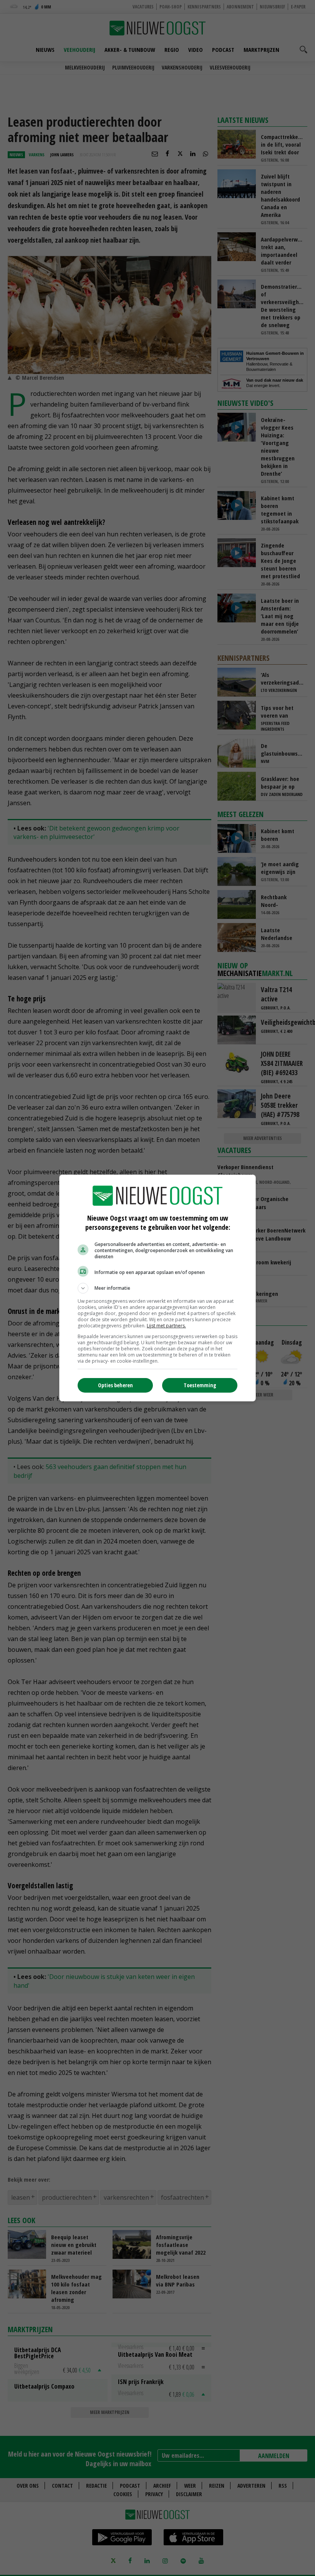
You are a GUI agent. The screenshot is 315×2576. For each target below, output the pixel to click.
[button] (157, 1288)
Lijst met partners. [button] (166, 1326)
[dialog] (157, 1288)
